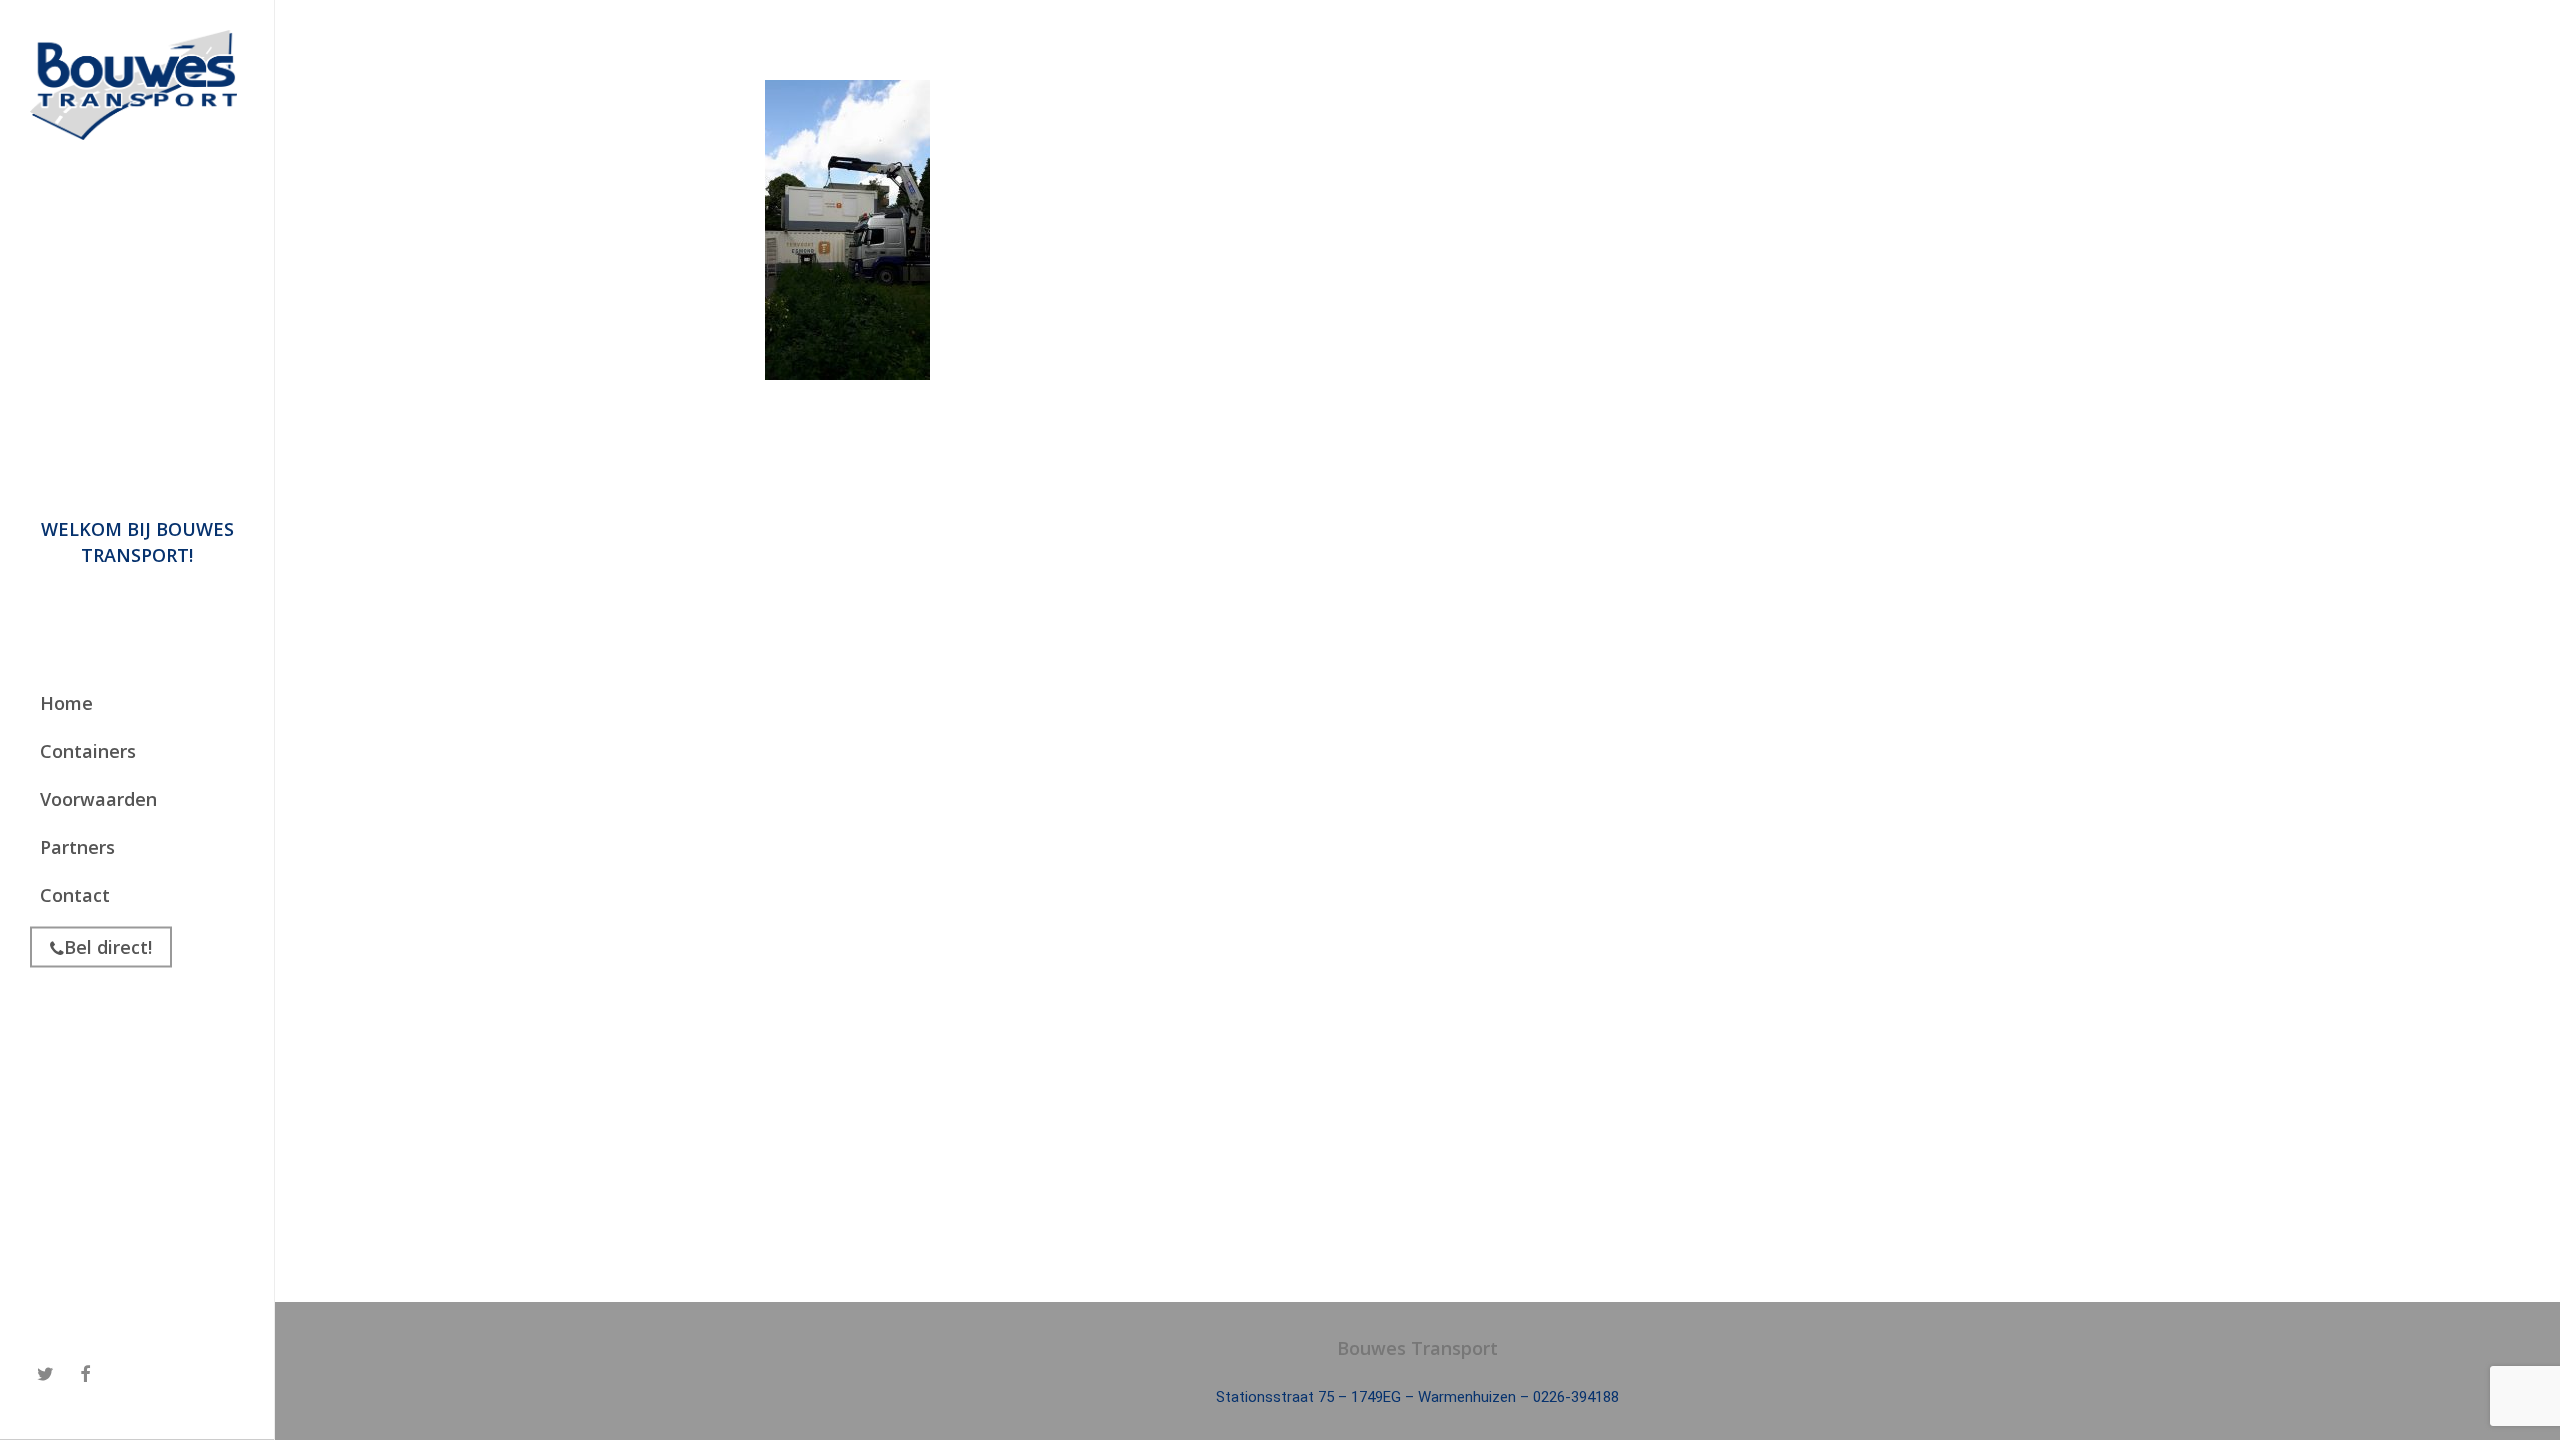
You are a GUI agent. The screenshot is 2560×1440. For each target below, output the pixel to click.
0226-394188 (1576, 1397)
